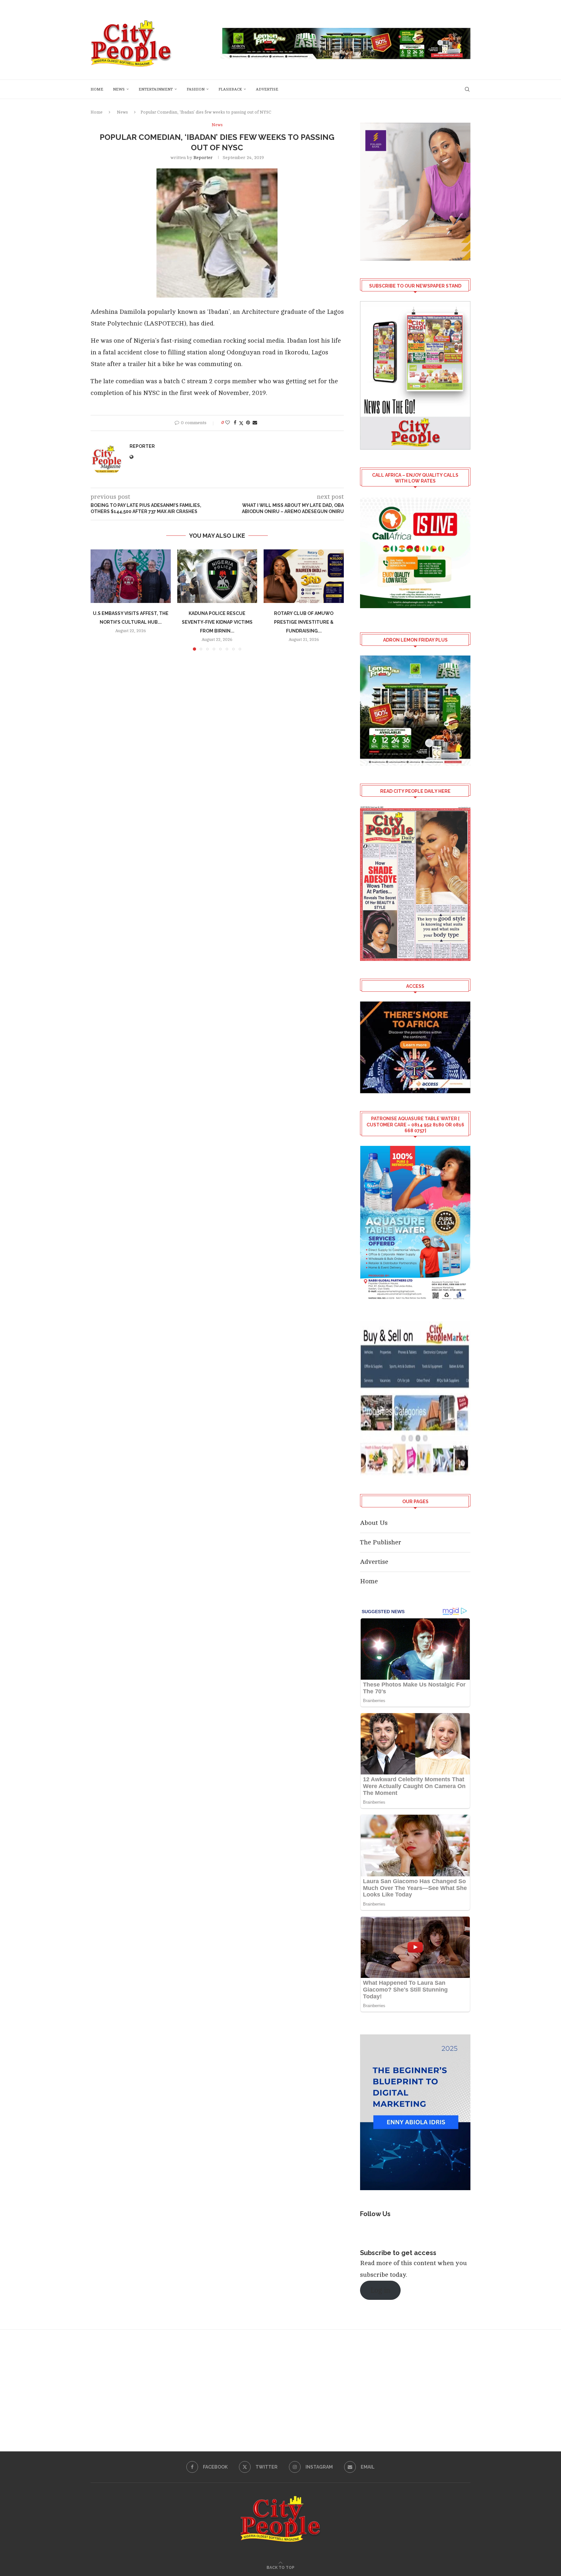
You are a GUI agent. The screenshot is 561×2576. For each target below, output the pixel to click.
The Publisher (381, 1542)
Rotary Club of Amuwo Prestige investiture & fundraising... (304, 622)
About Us (374, 1523)
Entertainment (156, 89)
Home (97, 89)
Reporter (203, 158)
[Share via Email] (255, 423)
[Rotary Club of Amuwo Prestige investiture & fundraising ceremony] (304, 576)
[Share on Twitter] (241, 423)
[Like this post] (228, 423)
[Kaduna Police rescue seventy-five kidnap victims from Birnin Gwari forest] (217, 576)
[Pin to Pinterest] (248, 423)
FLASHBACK (230, 89)
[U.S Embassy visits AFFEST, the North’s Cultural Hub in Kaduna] (131, 576)
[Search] (467, 89)
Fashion (196, 89)
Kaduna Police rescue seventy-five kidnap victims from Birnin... (217, 622)
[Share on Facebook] (235, 423)
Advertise (267, 89)
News (119, 89)
